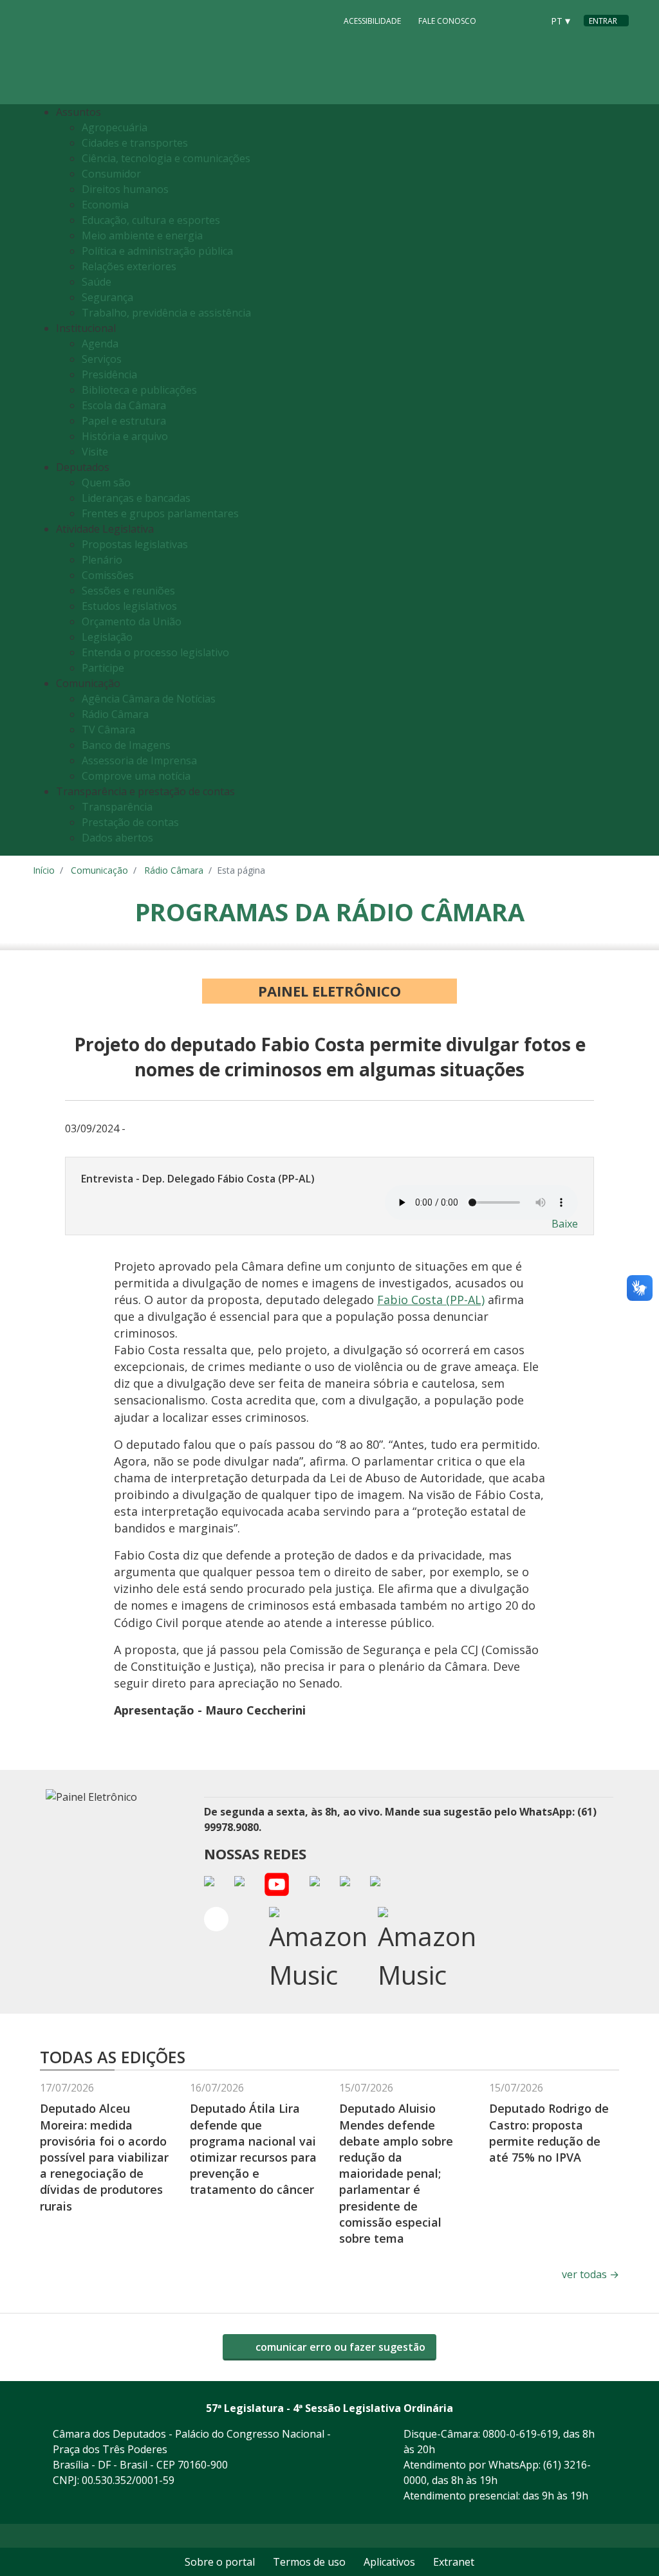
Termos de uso (309, 2562)
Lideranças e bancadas (136, 498)
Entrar (603, 21)
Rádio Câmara (115, 714)
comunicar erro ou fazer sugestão (339, 2347)
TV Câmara (108, 730)
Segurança (107, 297)
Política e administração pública (157, 251)
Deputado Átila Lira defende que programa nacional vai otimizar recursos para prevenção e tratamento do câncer (253, 2149)
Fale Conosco (447, 21)
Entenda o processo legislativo (155, 652)
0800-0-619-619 (520, 2434)
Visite (95, 452)
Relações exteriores (129, 266)
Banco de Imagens (126, 745)
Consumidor (111, 174)
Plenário (102, 560)
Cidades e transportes (135, 143)
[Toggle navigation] (616, 480)
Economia (105, 205)
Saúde (97, 282)
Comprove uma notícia (136, 776)
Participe (103, 668)
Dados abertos (117, 838)
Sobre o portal (220, 2562)
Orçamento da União (132, 621)
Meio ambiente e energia (142, 235)
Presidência (109, 374)
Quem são (106, 483)
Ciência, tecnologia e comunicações (166, 158)
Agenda (100, 344)
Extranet (454, 2562)
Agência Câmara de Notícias (149, 699)
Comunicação (99, 870)
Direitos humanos (125, 189)
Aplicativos (389, 2562)
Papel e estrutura (124, 421)
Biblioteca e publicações (139, 390)
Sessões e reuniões (128, 591)
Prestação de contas (130, 822)
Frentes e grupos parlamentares (160, 513)
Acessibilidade (372, 21)
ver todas (590, 2274)
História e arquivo (125, 436)
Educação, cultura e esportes (151, 220)
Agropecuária (115, 127)
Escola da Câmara (124, 405)
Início (44, 870)
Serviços (102, 359)
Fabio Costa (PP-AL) (431, 1300)
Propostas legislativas (135, 544)
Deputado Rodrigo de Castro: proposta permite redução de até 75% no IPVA (549, 2133)
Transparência (117, 807)
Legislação (107, 637)
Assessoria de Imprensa (139, 760)
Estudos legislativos (129, 606)
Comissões (108, 575)
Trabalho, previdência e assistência (166, 313)
